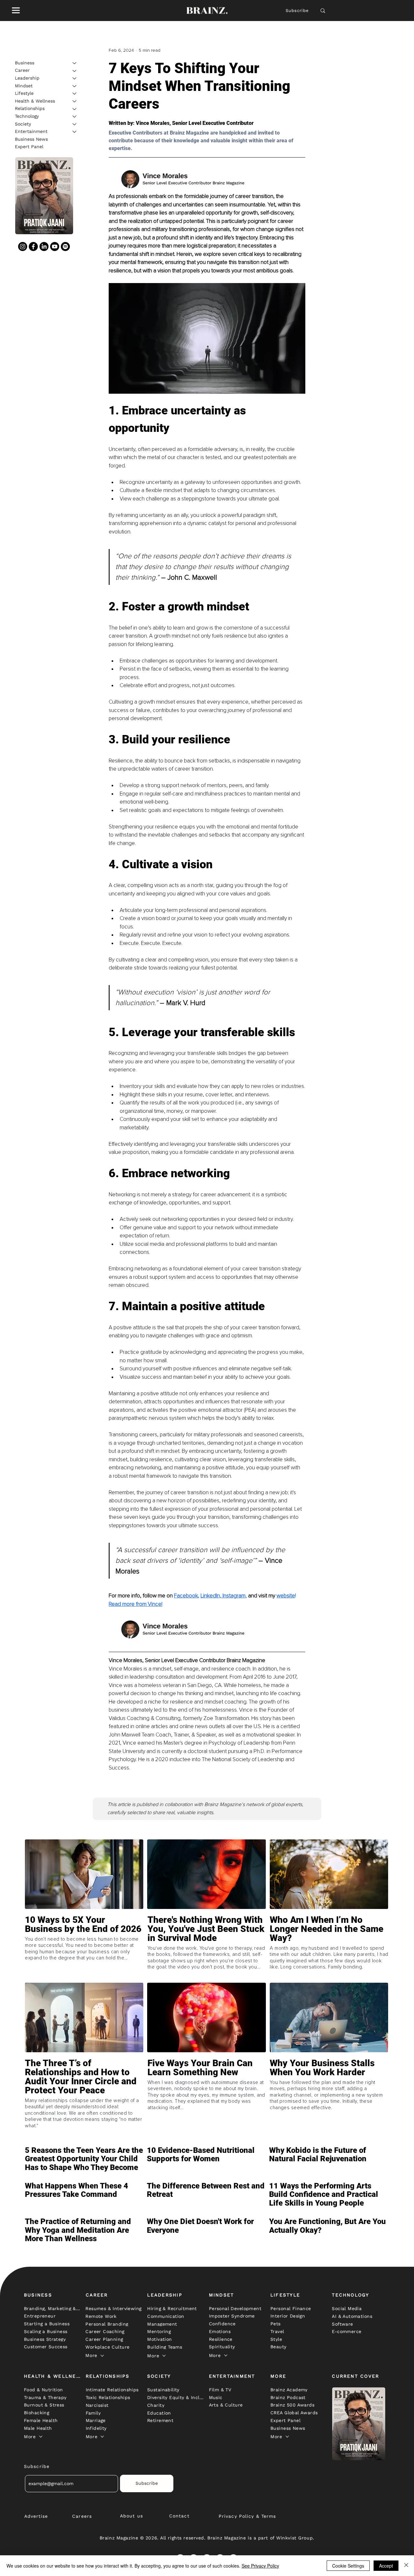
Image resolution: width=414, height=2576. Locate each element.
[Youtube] (55, 247)
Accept (386, 2566)
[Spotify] (65, 247)
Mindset (24, 86)
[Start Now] (84, 1947)
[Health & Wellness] (75, 101)
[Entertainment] (75, 132)
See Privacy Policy (260, 2566)
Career (22, 71)
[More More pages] (102, 2356)
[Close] (406, 2566)
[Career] (75, 71)
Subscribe (297, 11)
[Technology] (75, 116)
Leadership (27, 78)
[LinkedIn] (44, 247)
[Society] (75, 124)
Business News (31, 139)
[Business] (75, 63)
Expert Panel (29, 147)
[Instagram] (23, 247)
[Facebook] (33, 247)
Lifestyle (24, 93)
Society (23, 124)
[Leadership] (75, 78)
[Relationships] (75, 109)
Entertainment (31, 131)
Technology (27, 116)
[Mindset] (75, 86)
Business (25, 63)
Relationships (30, 109)
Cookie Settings (348, 2566)
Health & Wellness (35, 101)
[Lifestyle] (75, 93)
